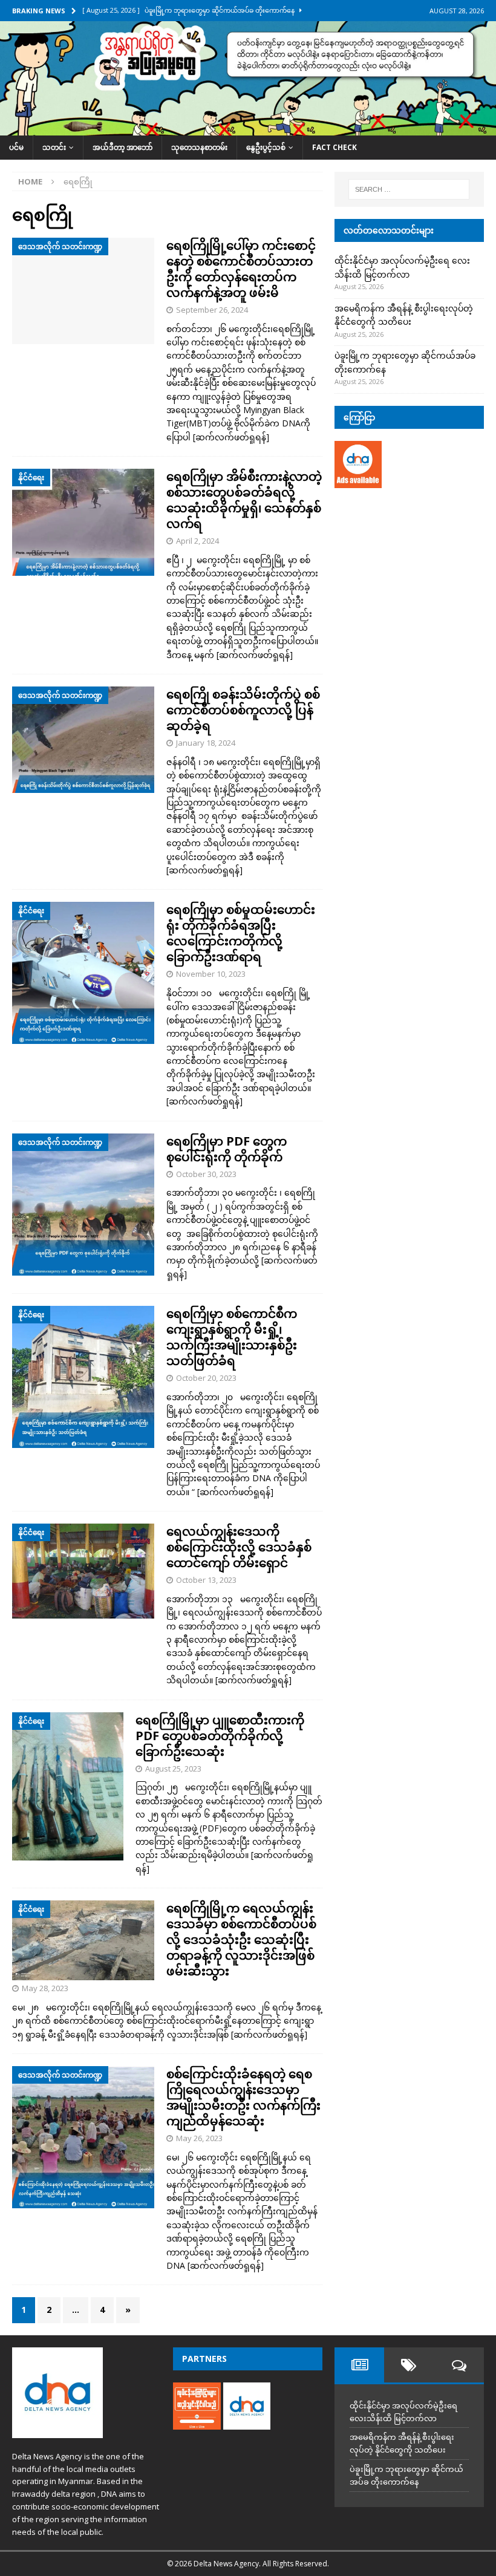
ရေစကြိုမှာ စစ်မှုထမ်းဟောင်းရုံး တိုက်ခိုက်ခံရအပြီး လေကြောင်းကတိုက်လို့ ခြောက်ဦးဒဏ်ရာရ (241, 933)
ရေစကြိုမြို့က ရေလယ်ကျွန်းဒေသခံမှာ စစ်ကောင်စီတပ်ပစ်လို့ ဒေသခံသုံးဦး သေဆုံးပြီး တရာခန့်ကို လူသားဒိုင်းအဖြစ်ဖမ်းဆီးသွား (241, 1939)
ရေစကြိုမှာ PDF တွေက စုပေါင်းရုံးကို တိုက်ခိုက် (227, 1149)
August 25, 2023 (173, 1769)
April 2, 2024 (197, 541)
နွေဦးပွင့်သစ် (266, 147)
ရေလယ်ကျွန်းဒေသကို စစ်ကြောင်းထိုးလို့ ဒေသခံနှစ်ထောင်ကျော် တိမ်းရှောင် (239, 1547)
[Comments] (458, 2365)
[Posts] (359, 2365)
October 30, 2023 (206, 1174)
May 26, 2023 (199, 2138)
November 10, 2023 (211, 974)
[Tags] (409, 2365)
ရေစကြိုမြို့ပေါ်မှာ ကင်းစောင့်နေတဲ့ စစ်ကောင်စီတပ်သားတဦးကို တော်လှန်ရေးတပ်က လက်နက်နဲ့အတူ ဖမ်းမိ (241, 269)
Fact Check (334, 147)
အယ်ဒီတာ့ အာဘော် (122, 147)
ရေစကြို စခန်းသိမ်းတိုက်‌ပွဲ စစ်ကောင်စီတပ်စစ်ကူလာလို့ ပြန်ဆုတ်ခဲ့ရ (243, 710)
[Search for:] (409, 189)
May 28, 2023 (45, 1988)
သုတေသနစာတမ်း (199, 147)
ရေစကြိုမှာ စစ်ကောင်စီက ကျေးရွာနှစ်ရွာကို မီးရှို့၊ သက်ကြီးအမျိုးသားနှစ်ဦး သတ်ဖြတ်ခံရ (232, 1337)
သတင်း (54, 147)
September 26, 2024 (212, 310)
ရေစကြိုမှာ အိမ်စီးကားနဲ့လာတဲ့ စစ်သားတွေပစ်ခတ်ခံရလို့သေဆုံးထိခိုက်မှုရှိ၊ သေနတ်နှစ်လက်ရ (244, 500)
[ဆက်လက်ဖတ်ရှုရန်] (231, 437)
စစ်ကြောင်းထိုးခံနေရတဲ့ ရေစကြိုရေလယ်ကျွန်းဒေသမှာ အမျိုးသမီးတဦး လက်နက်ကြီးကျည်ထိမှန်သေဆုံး (243, 2097)
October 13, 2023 (206, 1580)
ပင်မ (16, 147)
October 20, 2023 (206, 1378)
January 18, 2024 (206, 743)
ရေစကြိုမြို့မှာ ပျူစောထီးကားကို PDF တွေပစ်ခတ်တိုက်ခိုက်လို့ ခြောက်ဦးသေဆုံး (220, 1736)
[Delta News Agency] (248, 129)
